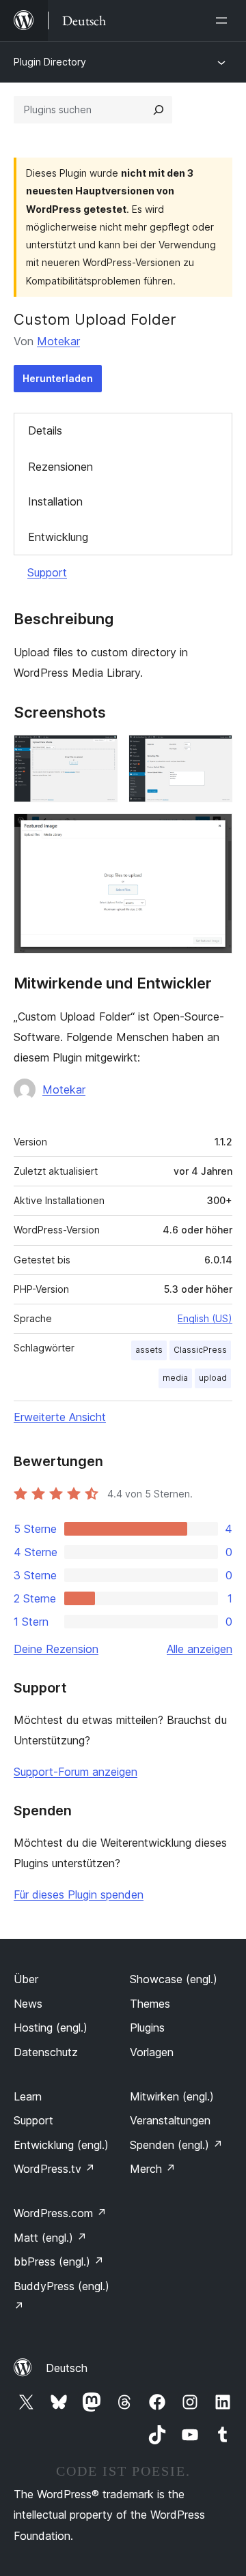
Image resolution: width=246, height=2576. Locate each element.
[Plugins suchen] (159, 110)
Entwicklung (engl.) (61, 2145)
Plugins (147, 2028)
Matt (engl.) (50, 2238)
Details (45, 430)
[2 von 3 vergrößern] (214, 753)
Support (47, 572)
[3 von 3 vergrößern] (214, 832)
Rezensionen (60, 467)
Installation (55, 501)
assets (149, 1350)
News (28, 2004)
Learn (28, 2096)
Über (26, 1979)
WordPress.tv (54, 2169)
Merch (153, 2169)
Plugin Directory (50, 62)
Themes (150, 2004)
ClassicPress (200, 1350)
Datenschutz (46, 2052)
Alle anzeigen (200, 1649)
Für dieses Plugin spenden (79, 1894)
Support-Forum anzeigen (76, 1772)
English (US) (205, 1318)
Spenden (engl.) (176, 2145)
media (175, 1378)
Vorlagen (152, 2052)
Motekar (58, 341)
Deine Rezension (56, 1649)
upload (213, 1378)
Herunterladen (58, 378)
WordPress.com (60, 2213)
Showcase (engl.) (174, 1979)
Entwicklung (58, 537)
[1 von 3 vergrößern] (99, 753)
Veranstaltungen (170, 2120)
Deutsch (67, 2368)
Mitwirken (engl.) (172, 2096)
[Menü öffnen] (224, 20)
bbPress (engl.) (59, 2262)
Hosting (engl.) (51, 2028)
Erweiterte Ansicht (60, 1417)
